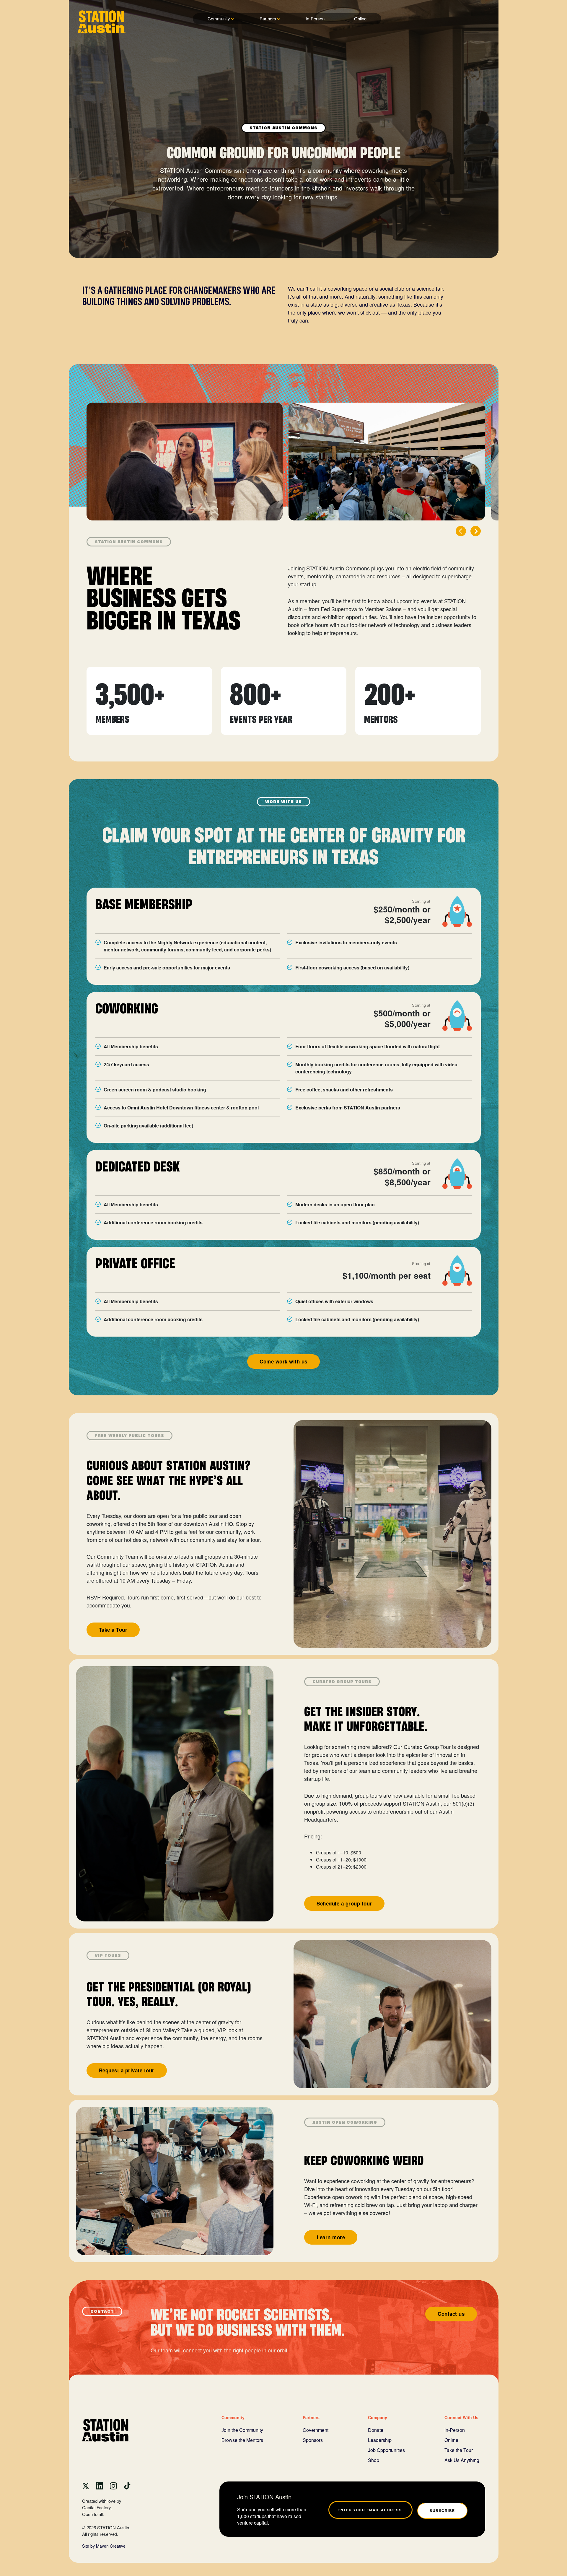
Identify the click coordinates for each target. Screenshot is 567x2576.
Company (378, 2417)
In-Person (315, 18)
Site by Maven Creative (104, 2546)
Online (360, 18)
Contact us (451, 2314)
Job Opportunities (386, 2450)
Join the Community (242, 2430)
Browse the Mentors (242, 2440)
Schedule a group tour (344, 1903)
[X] (86, 2485)
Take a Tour (113, 1630)
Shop (374, 2460)
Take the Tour (459, 2450)
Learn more (331, 2237)
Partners (268, 18)
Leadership (380, 2440)
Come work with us (283, 1361)
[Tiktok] (127, 2485)
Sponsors (313, 2440)
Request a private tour (127, 2070)
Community (219, 18)
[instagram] (113, 2485)
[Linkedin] (100, 2485)
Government (316, 2430)
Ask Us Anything (462, 2460)
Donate (376, 2430)
